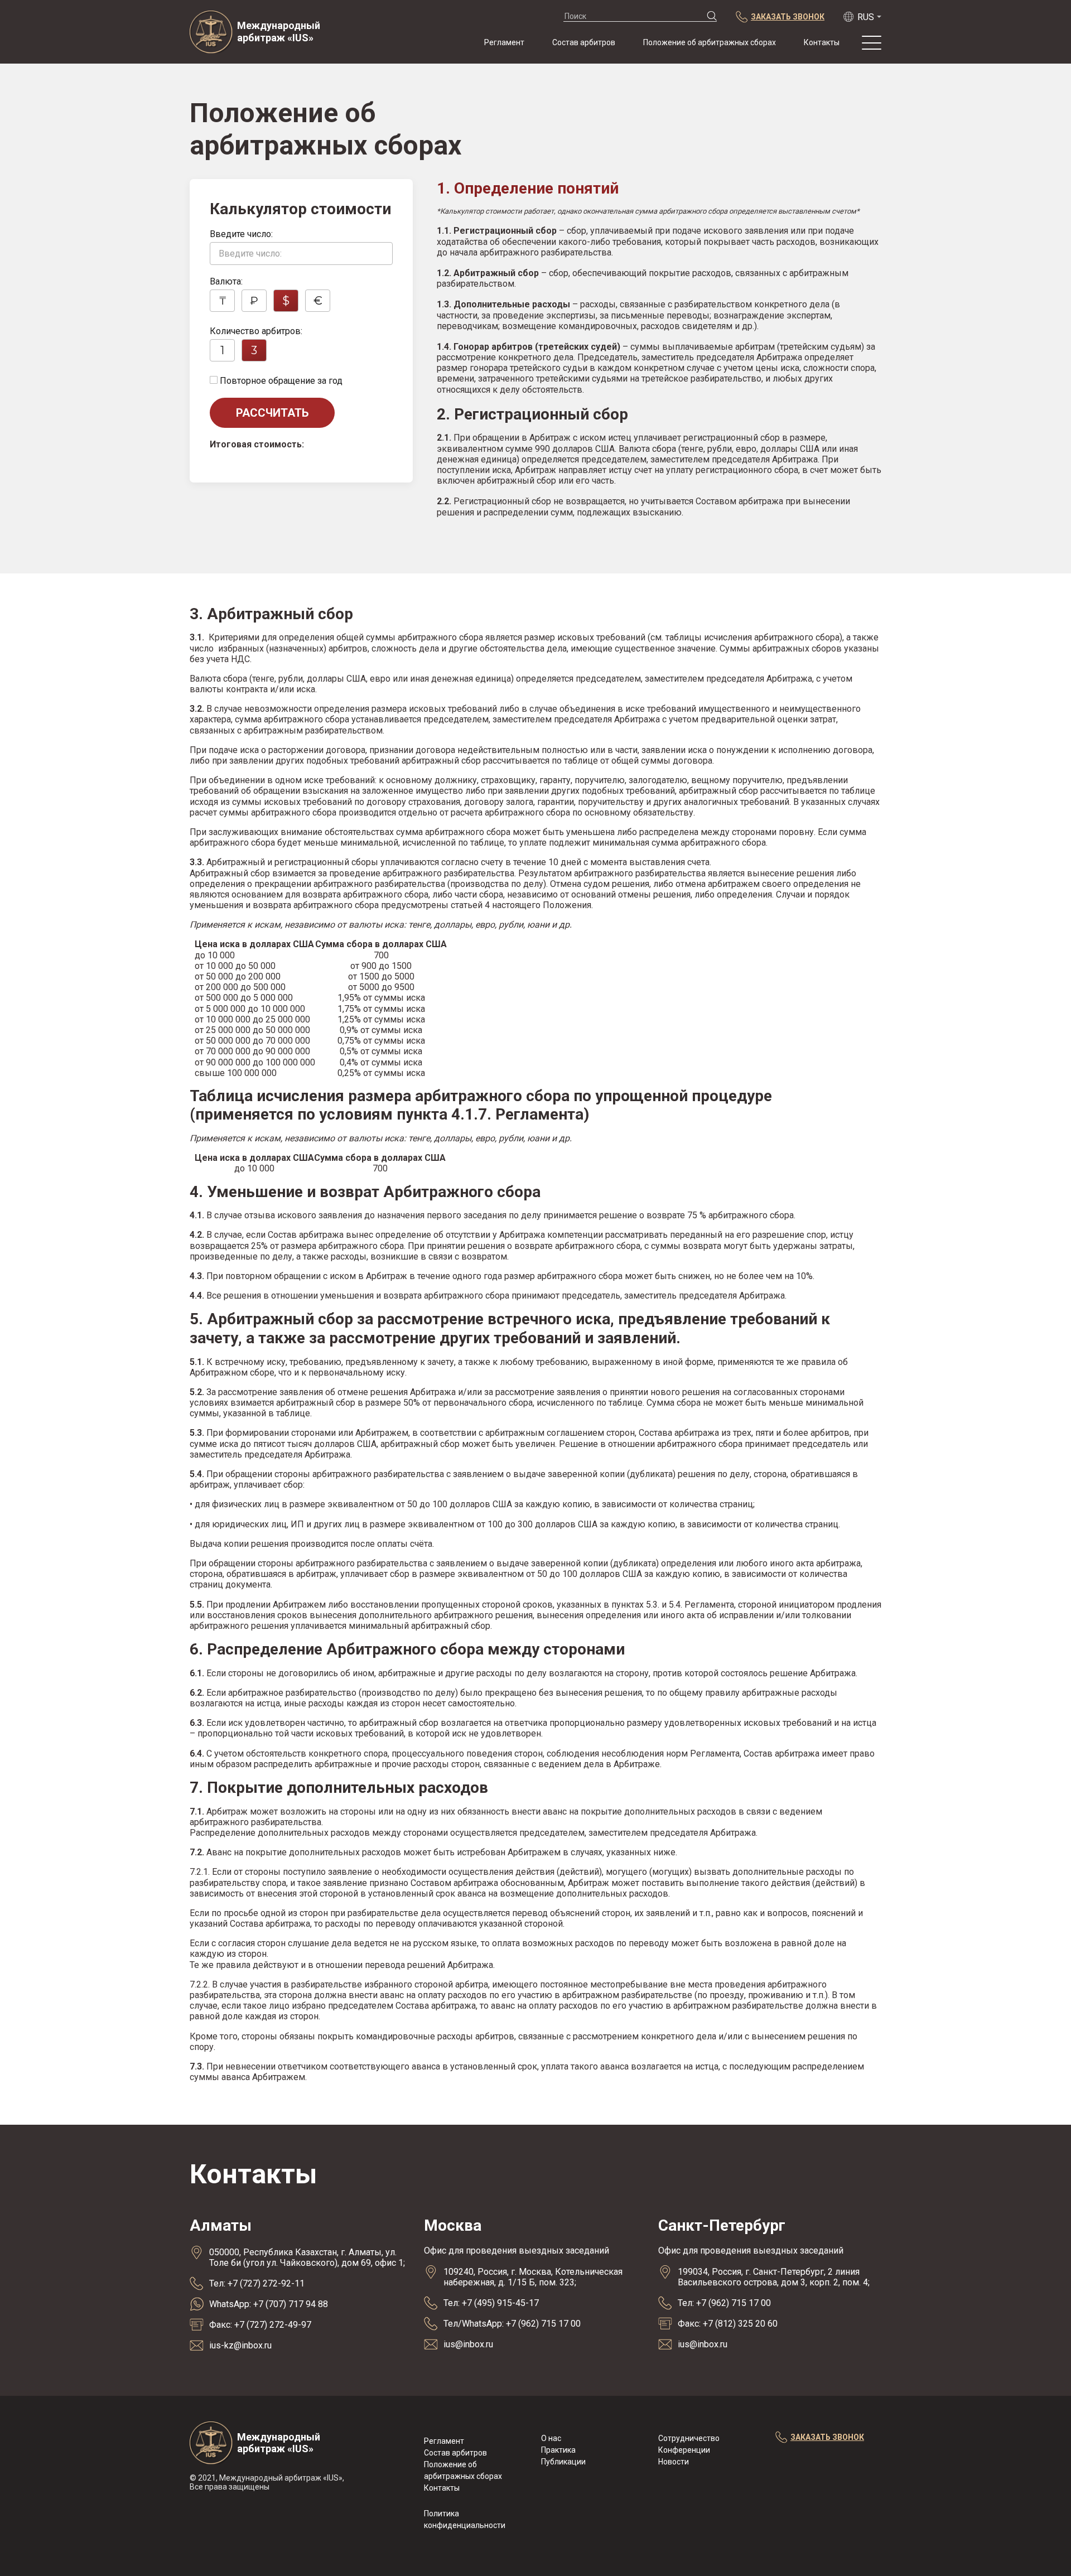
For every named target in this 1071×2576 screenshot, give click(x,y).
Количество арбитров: (256, 331)
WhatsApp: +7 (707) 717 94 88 (269, 2304)
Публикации (563, 2462)
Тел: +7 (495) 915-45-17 (491, 2303)
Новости (674, 2462)
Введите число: (241, 234)
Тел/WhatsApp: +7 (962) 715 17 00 (512, 2324)
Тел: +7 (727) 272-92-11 (257, 2283)
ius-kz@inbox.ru (240, 2345)
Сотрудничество (689, 2438)
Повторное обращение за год (280, 381)
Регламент (504, 42)
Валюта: (226, 281)
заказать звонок (827, 2437)
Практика (558, 2450)
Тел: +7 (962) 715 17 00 (724, 2303)
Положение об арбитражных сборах (710, 42)
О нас (551, 2438)
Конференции (684, 2450)
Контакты (822, 42)
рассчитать (272, 413)
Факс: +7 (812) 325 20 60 (728, 2324)
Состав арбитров (584, 42)
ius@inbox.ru (468, 2344)
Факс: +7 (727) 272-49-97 (260, 2325)
